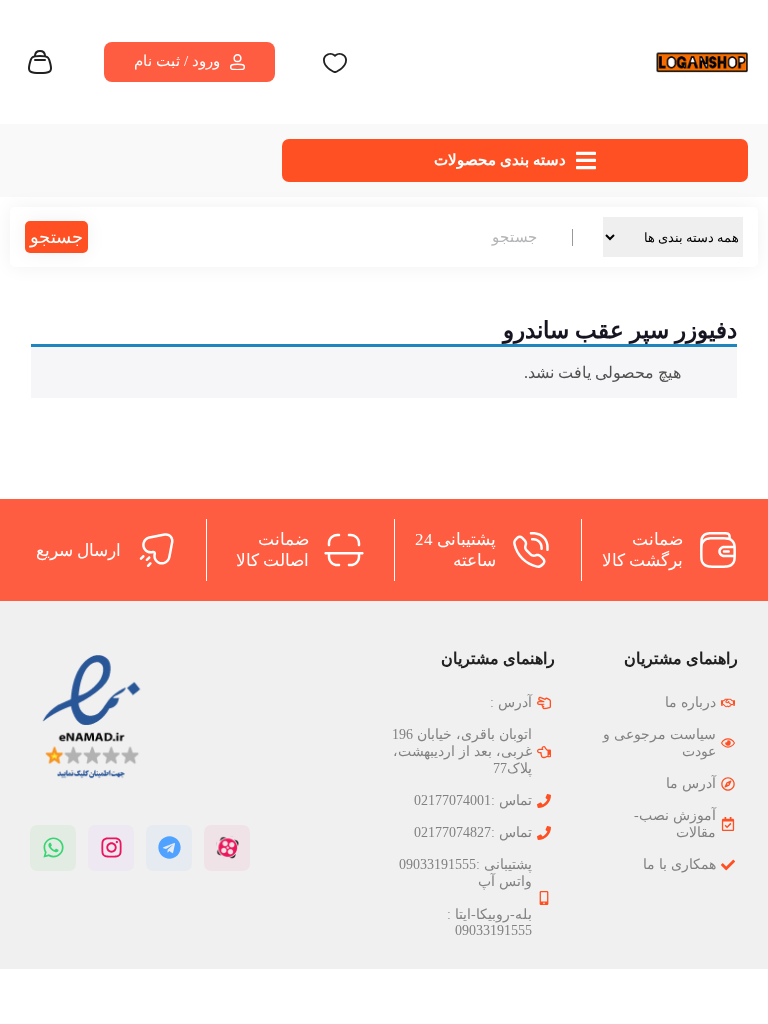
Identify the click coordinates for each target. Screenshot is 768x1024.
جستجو (56, 237)
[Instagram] (111, 848)
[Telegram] (169, 848)
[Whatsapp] (53, 848)
